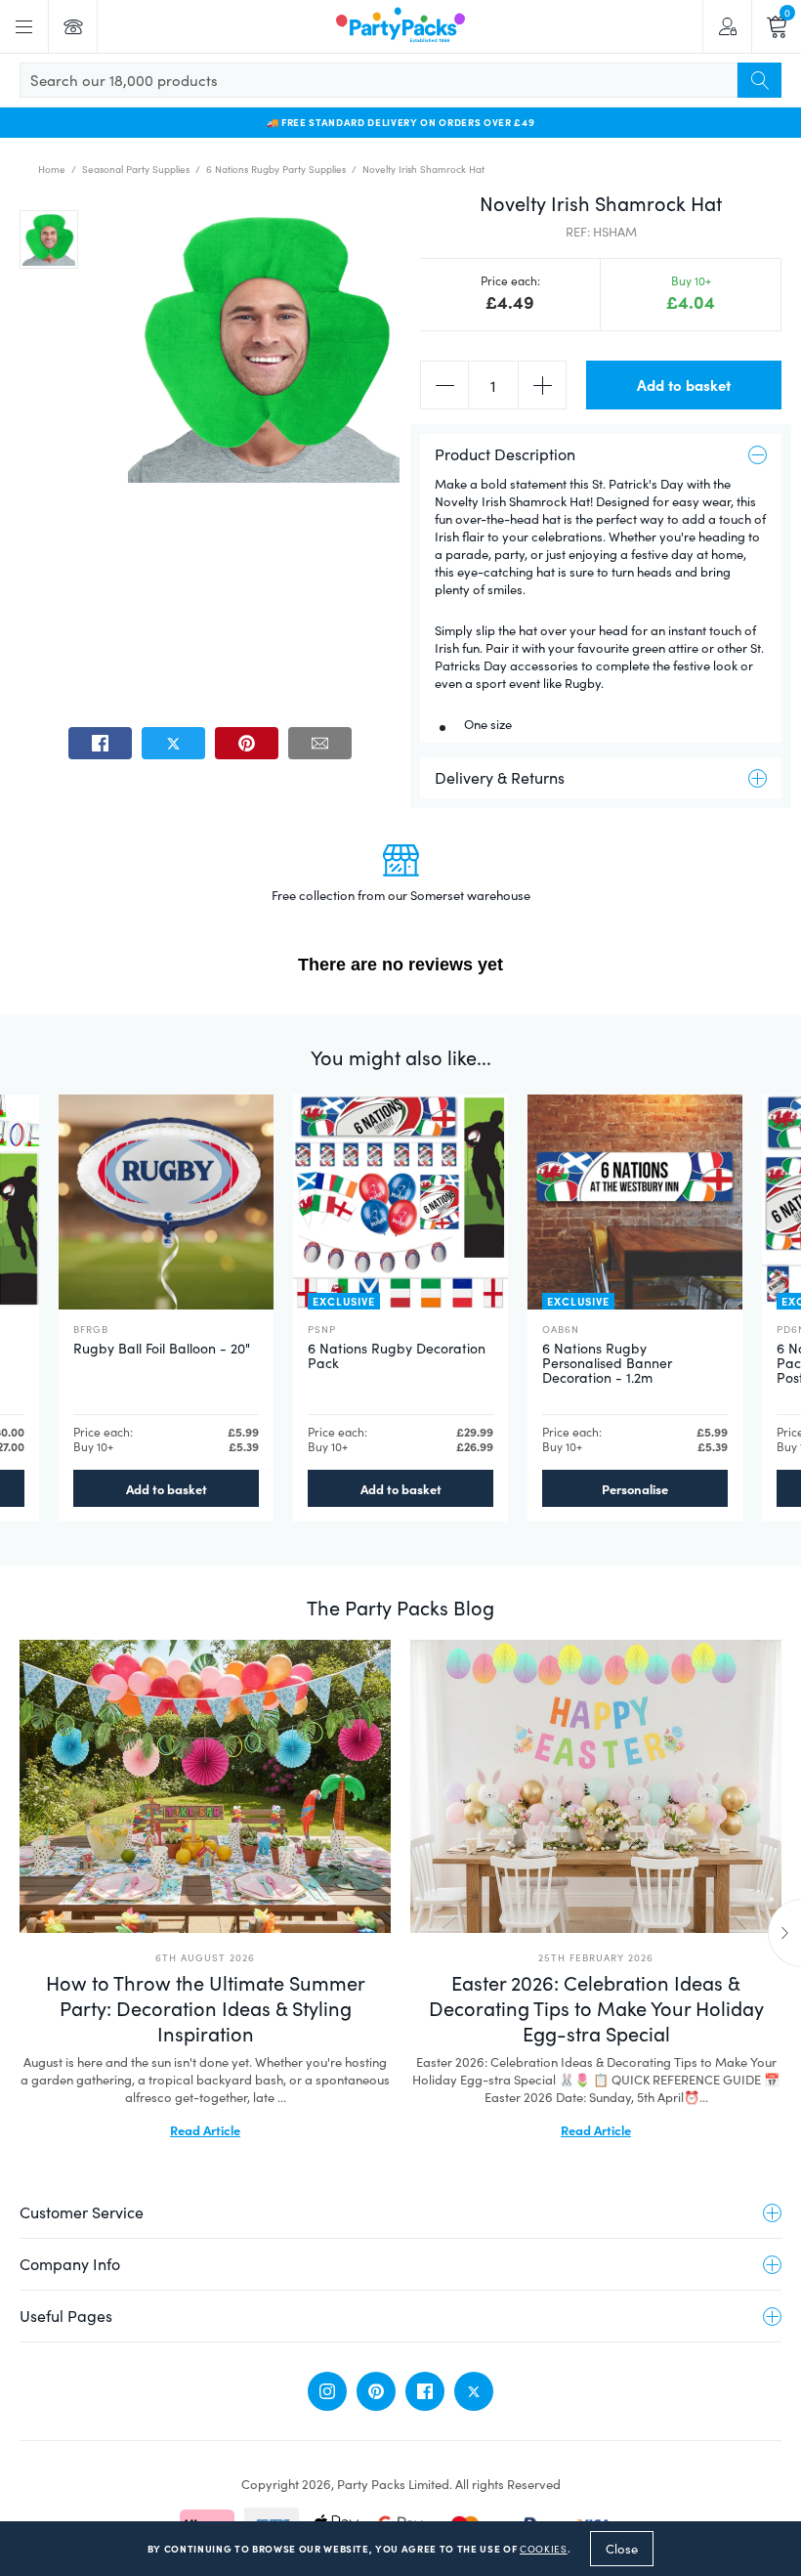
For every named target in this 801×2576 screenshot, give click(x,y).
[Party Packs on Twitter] (474, 2391)
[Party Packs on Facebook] (425, 2391)
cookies (544, 2549)
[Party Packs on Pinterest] (376, 2391)
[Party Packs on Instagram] (327, 2391)
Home (52, 169)
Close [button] (622, 2549)
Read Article (205, 2129)
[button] (49, 239)
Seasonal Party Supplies (136, 169)
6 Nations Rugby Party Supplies (276, 169)
